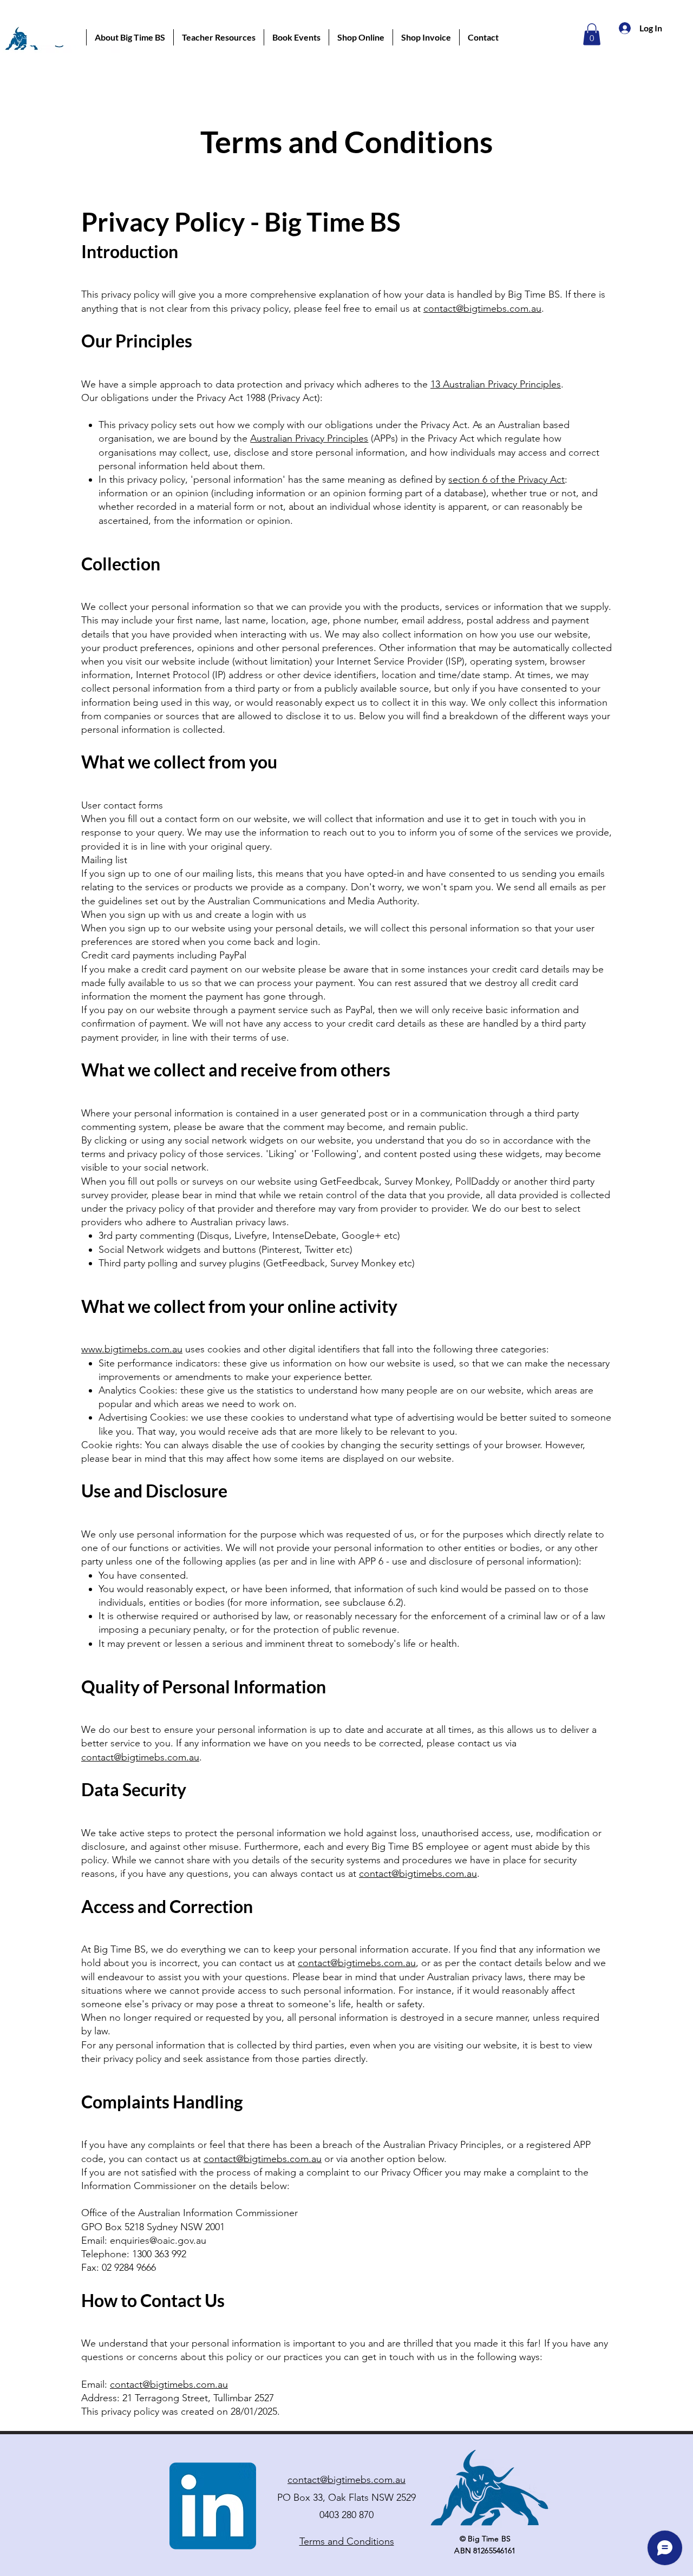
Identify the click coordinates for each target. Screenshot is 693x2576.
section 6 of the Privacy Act (506, 479)
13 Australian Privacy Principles (496, 384)
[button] (130, 37)
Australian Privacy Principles (309, 438)
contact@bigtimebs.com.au (482, 308)
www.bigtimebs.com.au (132, 1349)
